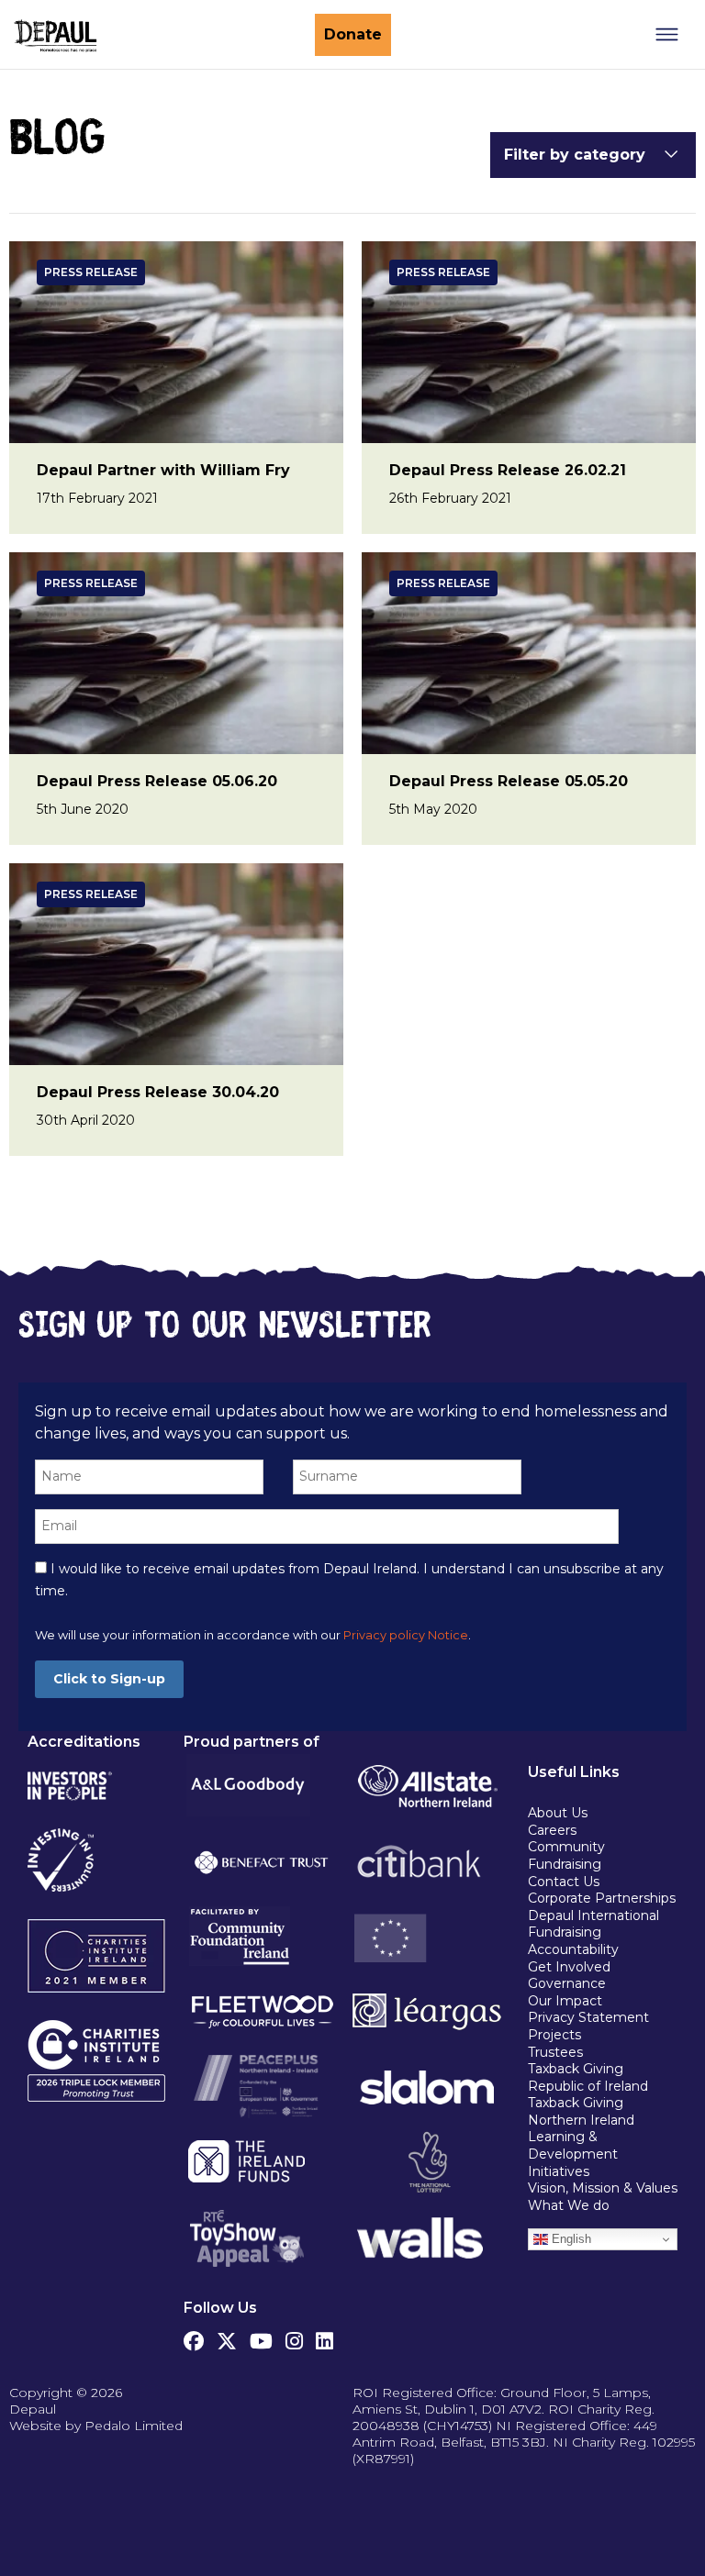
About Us (558, 1813)
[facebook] (194, 2337)
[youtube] (261, 2337)
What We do (569, 2205)
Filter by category (575, 155)
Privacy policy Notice (406, 1635)
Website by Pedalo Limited (96, 2426)
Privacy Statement (590, 2017)
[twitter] (227, 2337)
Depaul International (593, 1915)
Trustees (555, 2052)
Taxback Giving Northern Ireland (581, 2111)
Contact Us (564, 1882)
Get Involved (569, 1967)
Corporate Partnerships (602, 1898)
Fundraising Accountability (573, 1941)
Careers (552, 1830)
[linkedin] (325, 2337)
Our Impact (565, 2001)
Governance (567, 1983)
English (570, 2239)
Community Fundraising (566, 1855)
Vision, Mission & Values (603, 2188)
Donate (353, 34)
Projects (554, 2035)
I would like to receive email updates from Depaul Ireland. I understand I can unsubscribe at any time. (349, 1580)
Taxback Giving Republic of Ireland (588, 2077)
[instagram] (294, 2337)
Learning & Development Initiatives (573, 2154)
